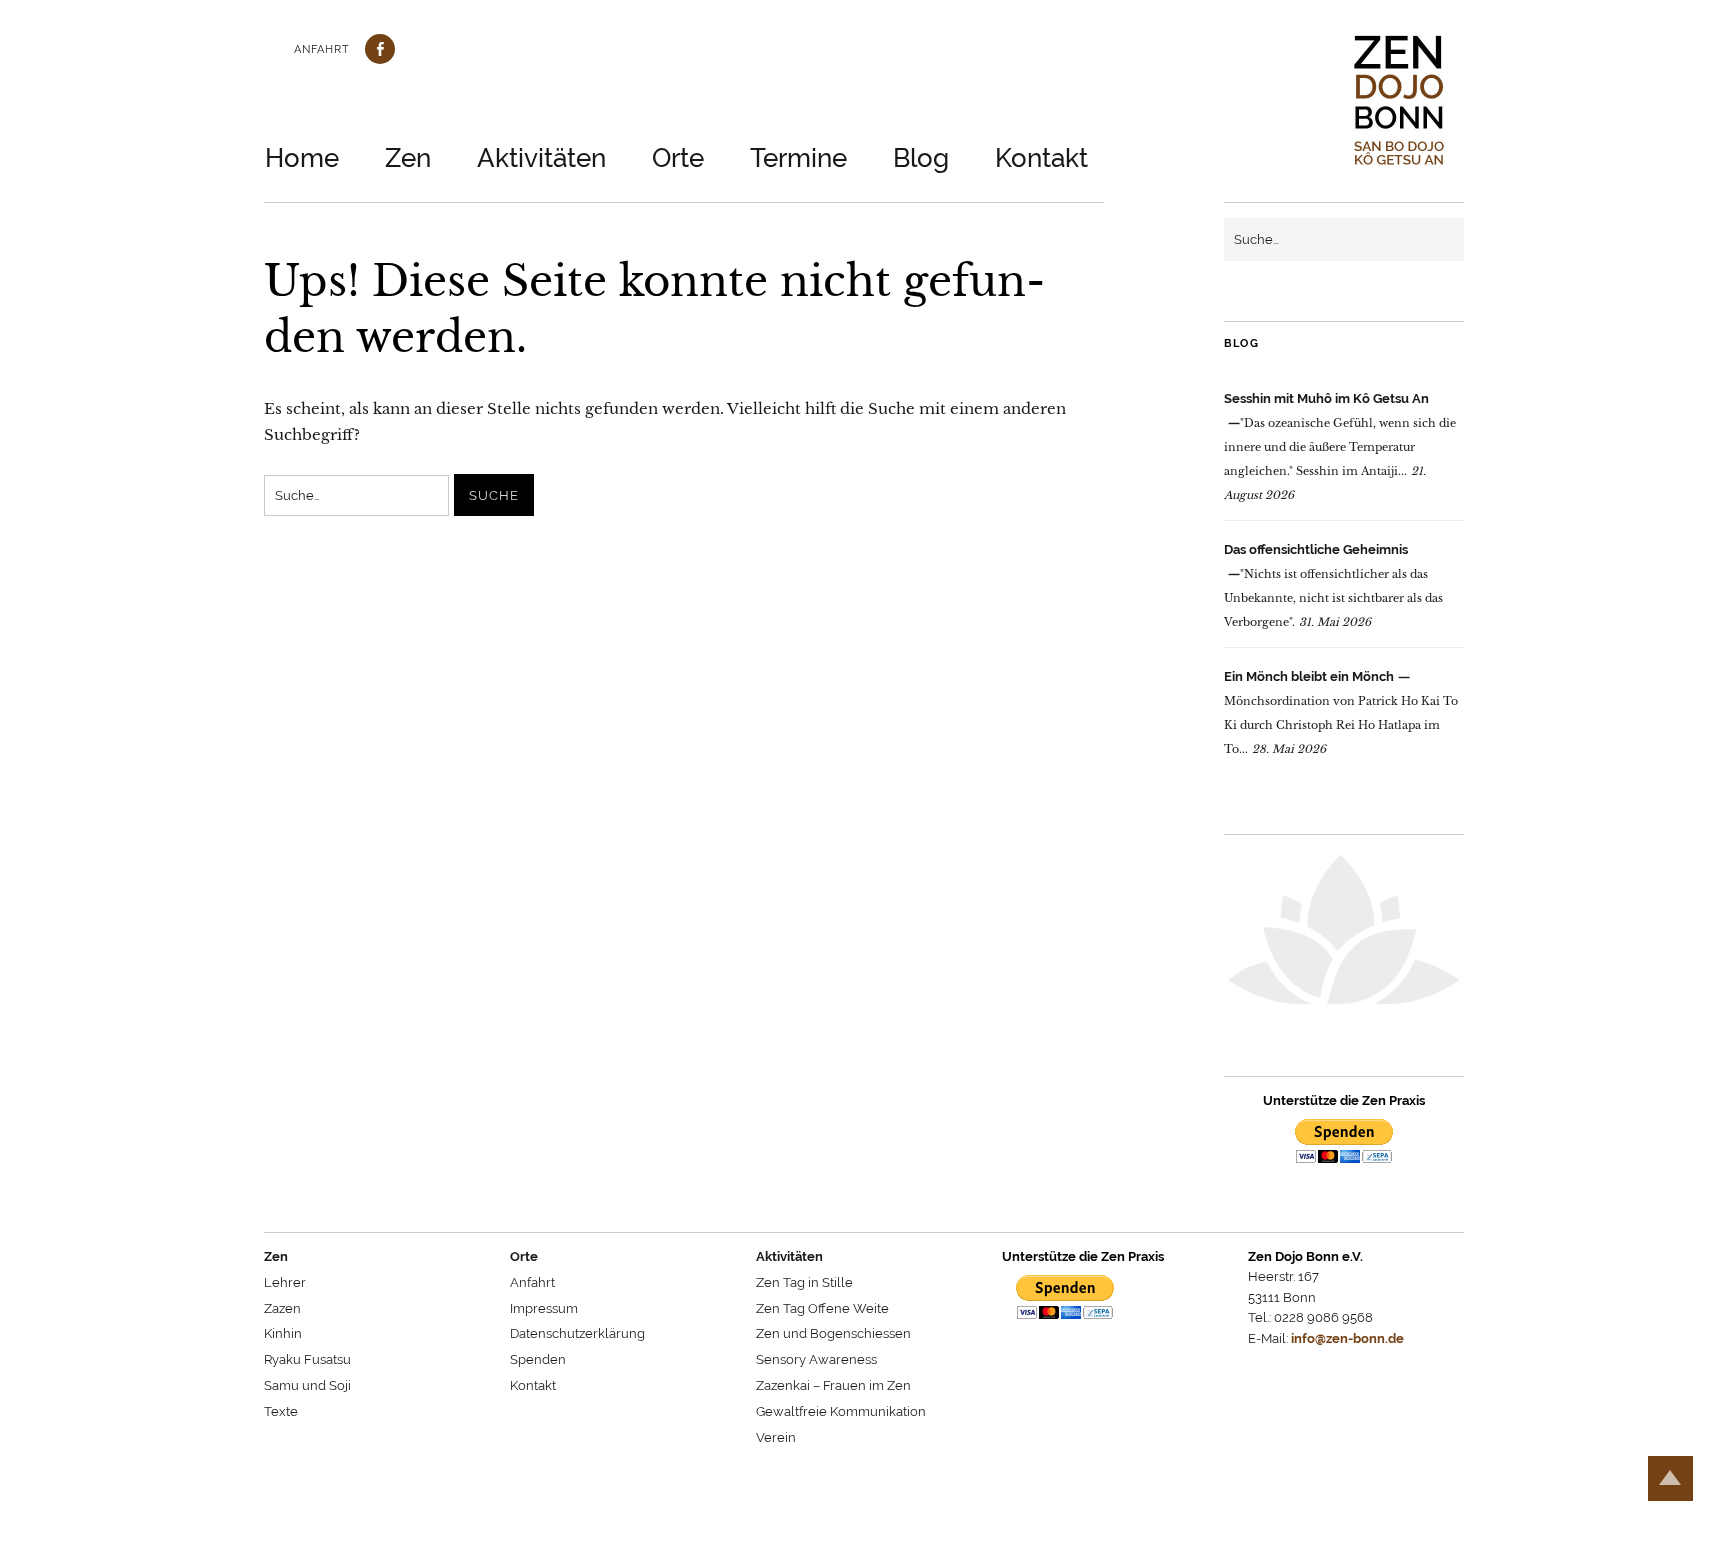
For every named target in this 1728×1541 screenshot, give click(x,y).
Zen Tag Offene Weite (822, 1308)
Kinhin (283, 1333)
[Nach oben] (1670, 1478)
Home (302, 158)
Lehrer (285, 1282)
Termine (798, 158)
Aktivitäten (541, 158)
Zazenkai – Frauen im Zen (833, 1385)
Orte (678, 158)
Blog (921, 158)
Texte (281, 1411)
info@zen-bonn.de (1347, 1338)
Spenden (538, 1359)
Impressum (544, 1308)
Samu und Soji (307, 1385)
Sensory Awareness (816, 1359)
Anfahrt (322, 49)
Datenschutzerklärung (577, 1333)
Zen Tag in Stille (804, 1282)
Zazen (282, 1308)
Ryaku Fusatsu (307, 1359)
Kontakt (1041, 158)
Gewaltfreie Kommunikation (841, 1411)
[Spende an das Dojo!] (1344, 1145)
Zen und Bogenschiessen (833, 1333)
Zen (408, 158)
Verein (776, 1437)
